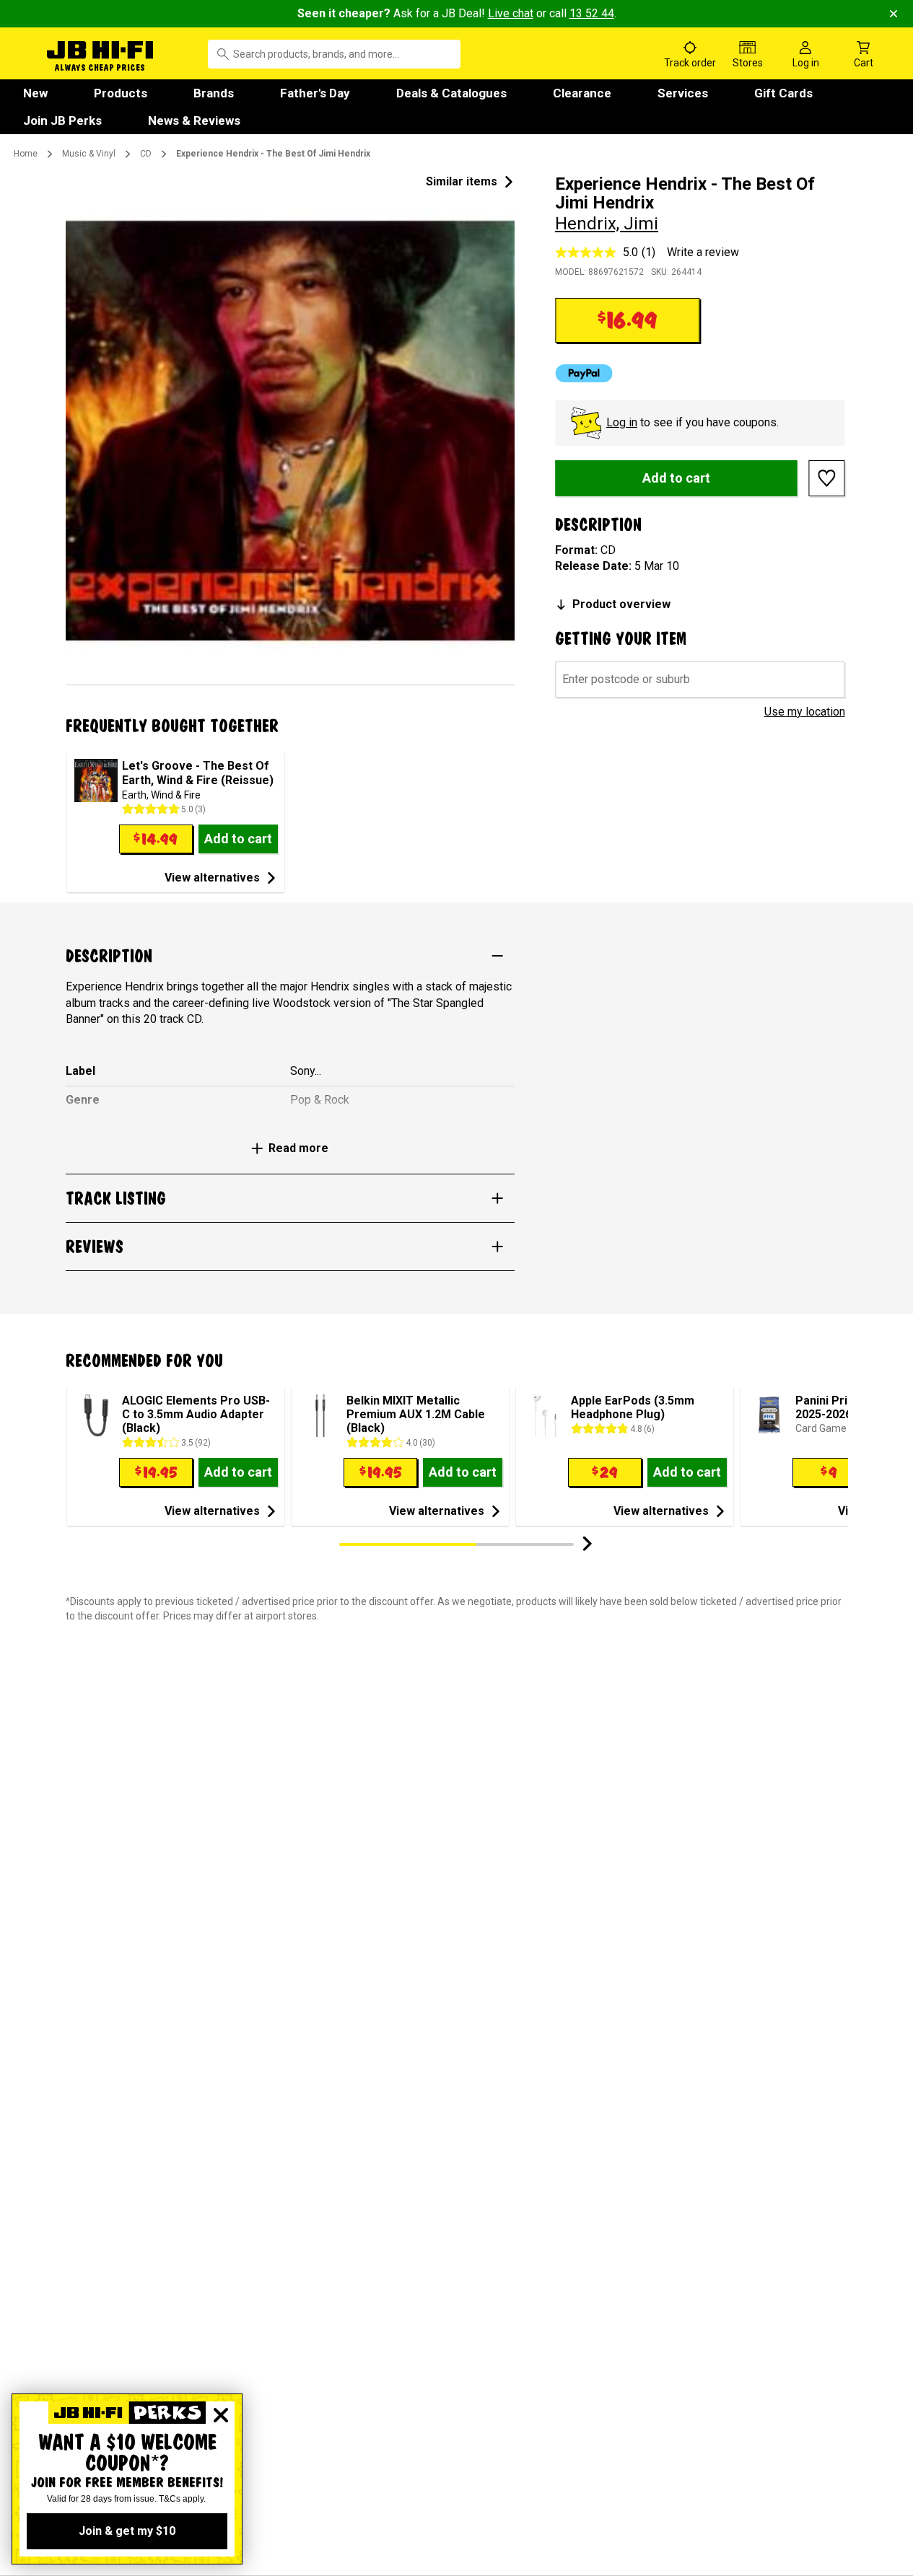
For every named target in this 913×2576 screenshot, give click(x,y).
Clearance (582, 93)
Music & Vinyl (89, 154)
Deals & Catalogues (451, 93)
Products (121, 93)
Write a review (703, 252)
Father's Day (315, 93)
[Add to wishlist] (827, 478)
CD (146, 154)
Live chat (511, 13)
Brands (214, 93)
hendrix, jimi (607, 224)
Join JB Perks (62, 120)
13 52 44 (592, 13)
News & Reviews (194, 120)
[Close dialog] (221, 2415)
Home (26, 154)
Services (683, 93)
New (35, 93)
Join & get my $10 (127, 2531)
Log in (622, 422)
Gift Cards (783, 93)
